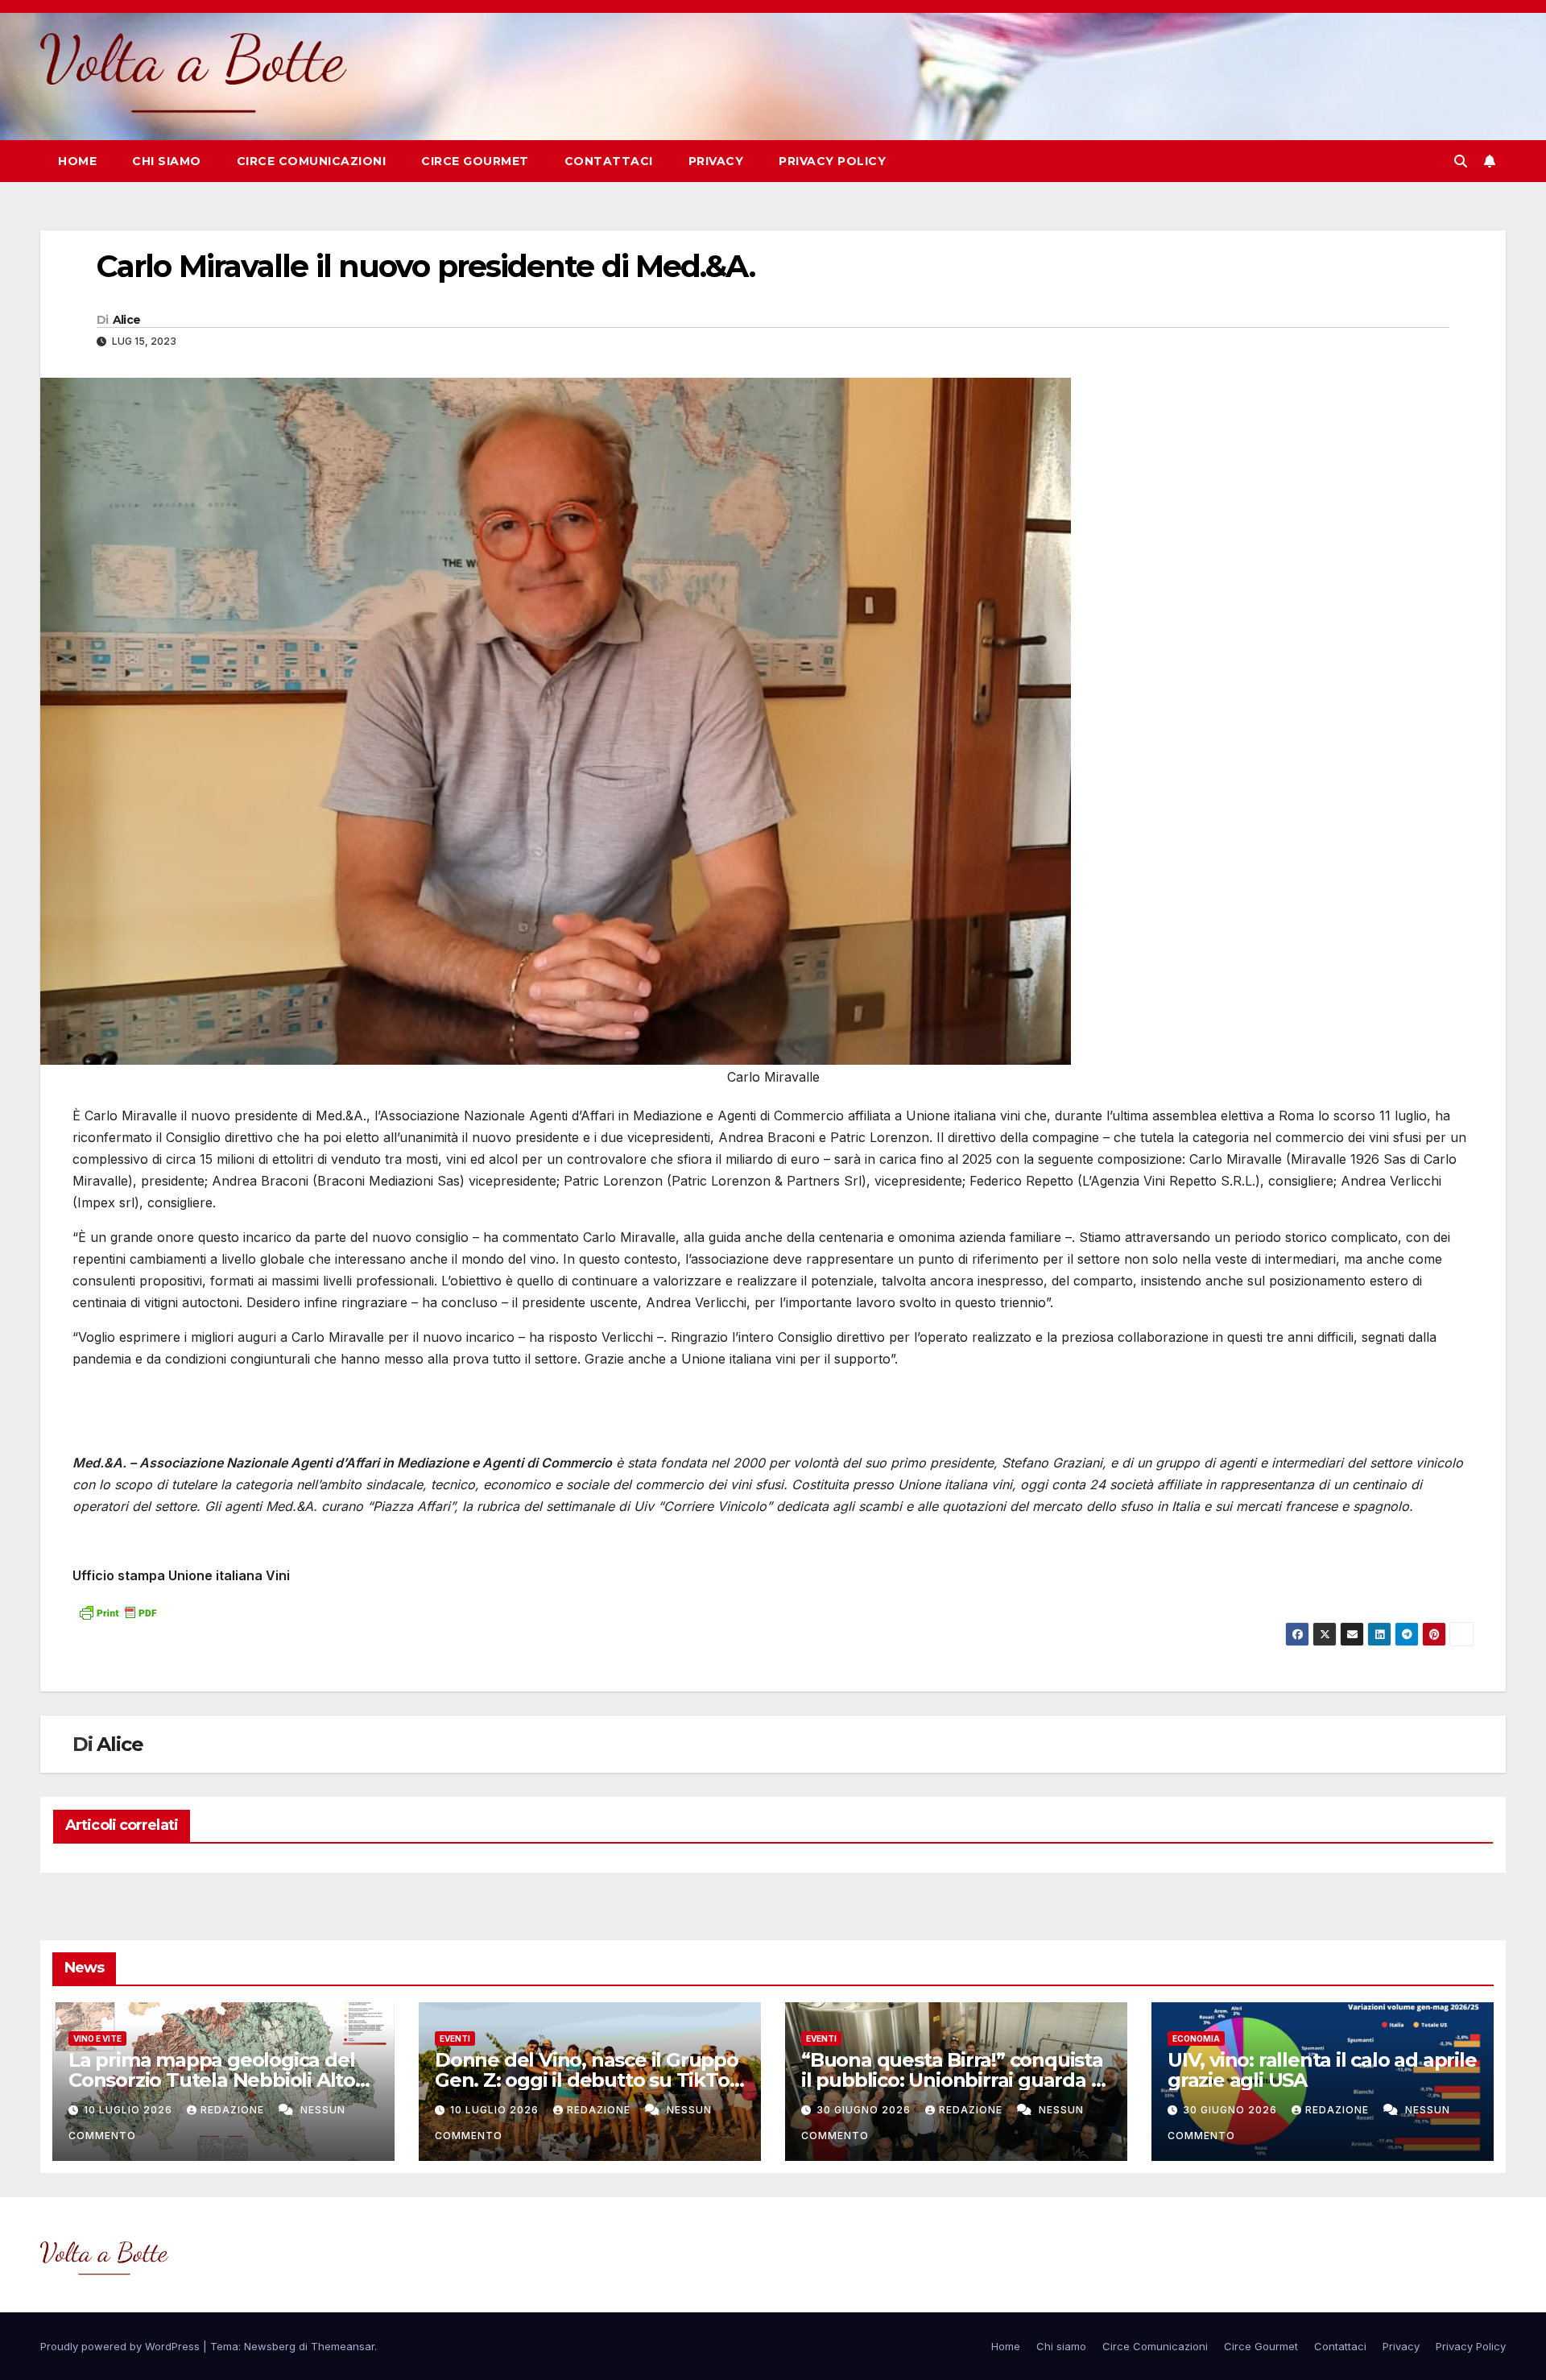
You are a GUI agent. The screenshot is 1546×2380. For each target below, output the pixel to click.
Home (77, 161)
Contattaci (609, 161)
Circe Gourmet (475, 161)
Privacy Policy (832, 161)
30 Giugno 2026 (865, 2110)
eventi (455, 2039)
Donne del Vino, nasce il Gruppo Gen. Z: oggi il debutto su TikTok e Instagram (588, 2080)
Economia (1196, 2039)
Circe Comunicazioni (312, 161)
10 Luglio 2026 (130, 2110)
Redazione (234, 2110)
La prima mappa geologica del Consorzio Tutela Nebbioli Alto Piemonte (212, 2080)
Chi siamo (167, 161)
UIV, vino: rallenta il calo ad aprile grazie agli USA (1322, 2070)
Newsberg (270, 2346)
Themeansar (343, 2346)
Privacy (716, 161)
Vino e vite (97, 2039)
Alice (127, 320)
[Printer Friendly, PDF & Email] (118, 1610)
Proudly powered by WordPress (122, 2346)
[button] (1461, 161)
